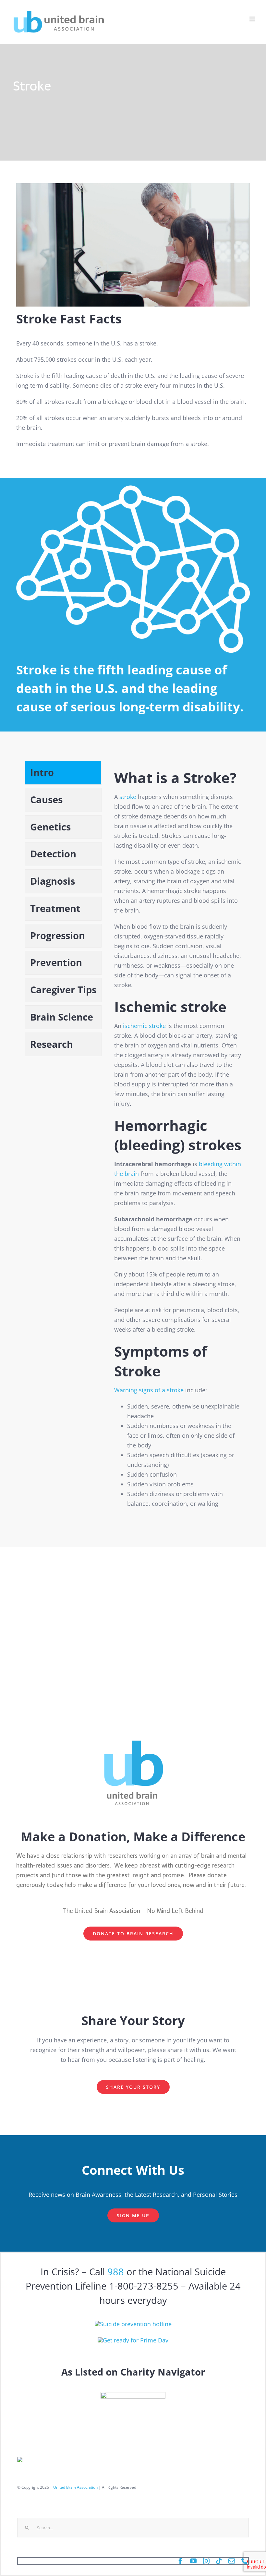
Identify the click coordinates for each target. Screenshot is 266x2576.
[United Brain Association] (133, 2340)
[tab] (63, 773)
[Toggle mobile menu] (253, 19)
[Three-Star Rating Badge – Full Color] (133, 2395)
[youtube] (193, 2561)
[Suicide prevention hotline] (133, 2324)
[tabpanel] (178, 1137)
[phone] (245, 2561)
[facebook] (180, 2561)
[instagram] (206, 2561)
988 (116, 2272)
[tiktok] (219, 2561)
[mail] (232, 2561)
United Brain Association (75, 2487)
